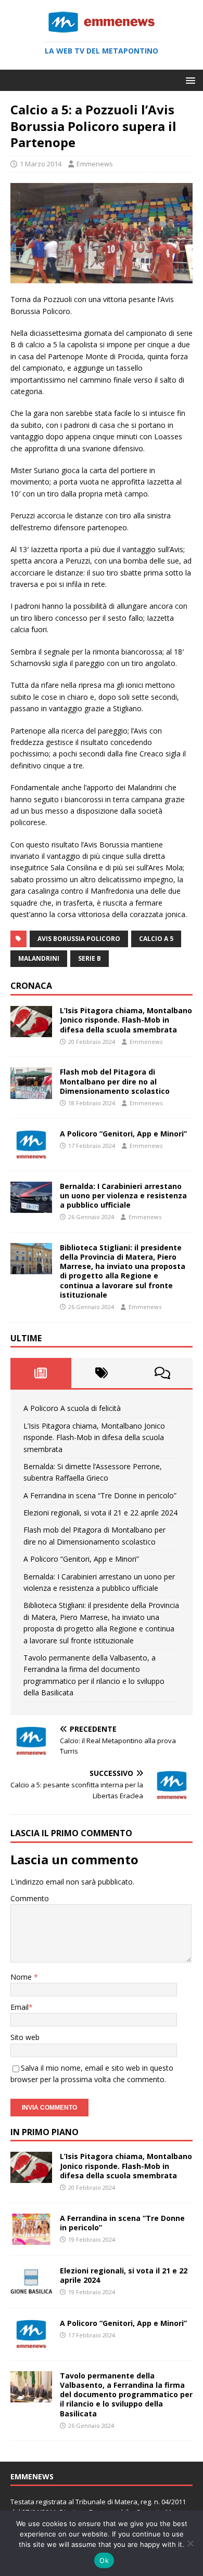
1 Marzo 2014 (41, 164)
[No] (190, 2543)
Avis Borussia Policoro (79, 939)
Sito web (25, 2037)
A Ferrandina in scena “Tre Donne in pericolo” (100, 1495)
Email (20, 2007)
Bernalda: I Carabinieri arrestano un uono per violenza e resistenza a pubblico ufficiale (123, 1195)
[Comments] (162, 1373)
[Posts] (41, 1373)
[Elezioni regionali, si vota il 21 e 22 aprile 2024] (31, 2291)
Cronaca (31, 986)
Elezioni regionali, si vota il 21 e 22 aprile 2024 (100, 1513)
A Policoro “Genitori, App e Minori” (123, 1134)
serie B (90, 958)
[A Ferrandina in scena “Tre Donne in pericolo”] (31, 2238)
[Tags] (102, 1373)
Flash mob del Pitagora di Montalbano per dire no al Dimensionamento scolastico (115, 1081)
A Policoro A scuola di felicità (72, 1408)
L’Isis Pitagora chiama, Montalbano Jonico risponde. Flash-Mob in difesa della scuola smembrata (126, 1020)
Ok (104, 2560)
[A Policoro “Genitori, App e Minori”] (31, 1154)
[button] (189, 80)
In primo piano (45, 2132)
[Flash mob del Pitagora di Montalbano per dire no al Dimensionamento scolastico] (31, 1093)
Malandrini (39, 958)
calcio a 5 (156, 939)
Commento (30, 1898)
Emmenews (95, 164)
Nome (22, 1977)
